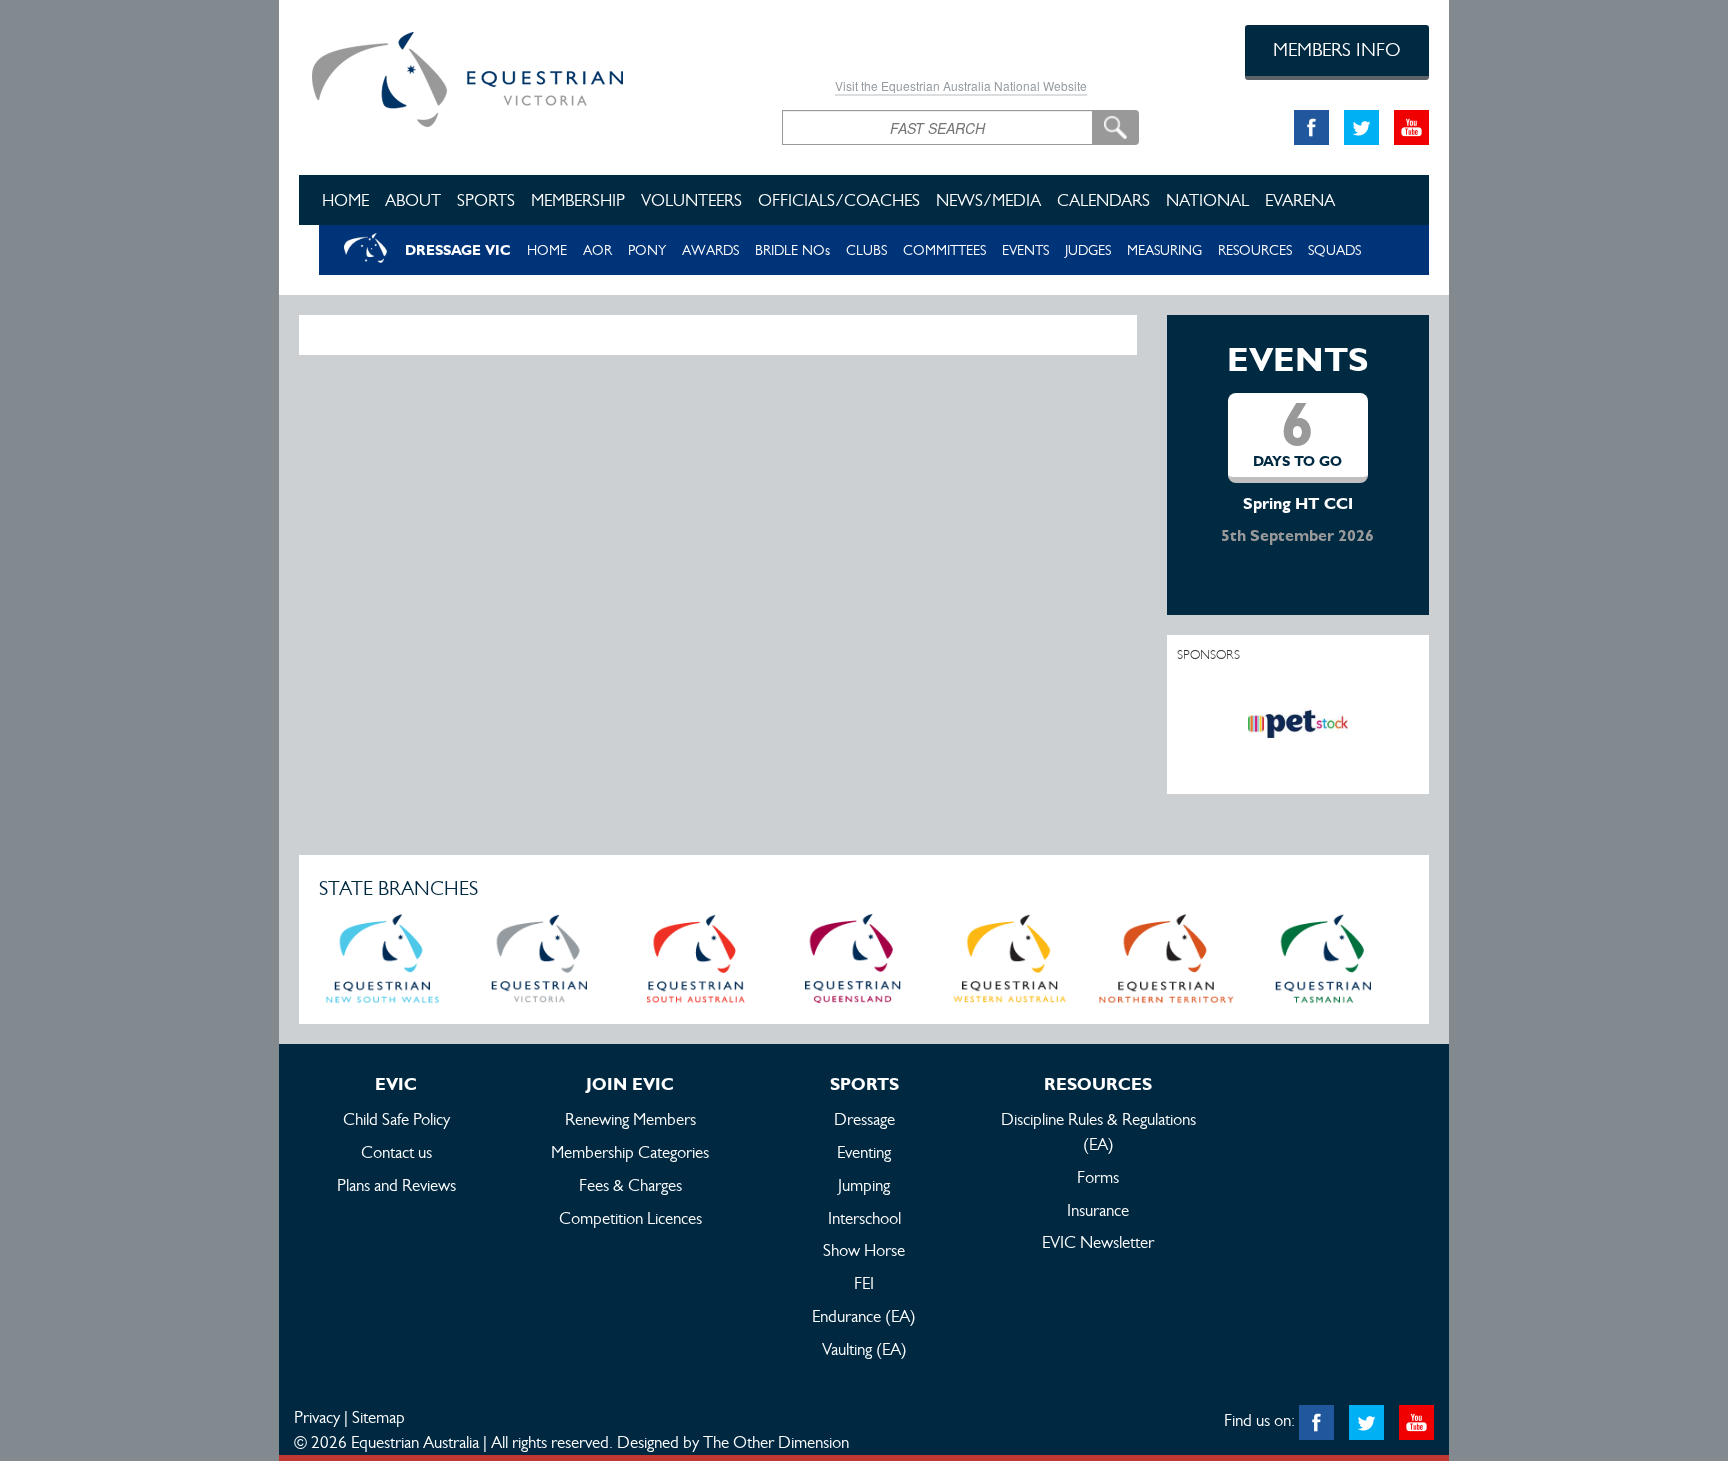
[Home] (525, 76)
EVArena (1300, 200)
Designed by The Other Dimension (733, 1442)
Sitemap (378, 1417)
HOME (547, 250)
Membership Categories (630, 1152)
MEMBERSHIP (578, 200)
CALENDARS (1103, 200)
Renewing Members (630, 1119)
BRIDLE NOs (792, 250)
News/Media (988, 200)
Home (345, 200)
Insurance (1098, 1210)
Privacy (317, 1417)
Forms (1098, 1177)
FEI (864, 1283)
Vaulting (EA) (864, 1349)
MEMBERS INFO (1337, 49)
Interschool (864, 1218)
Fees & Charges (630, 1185)
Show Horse (864, 1250)
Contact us (396, 1152)
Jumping (864, 1185)
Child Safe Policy (396, 1119)
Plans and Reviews (396, 1185)
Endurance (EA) (864, 1316)
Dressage (864, 1119)
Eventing (864, 1152)
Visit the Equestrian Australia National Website (961, 85)
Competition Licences (630, 1218)
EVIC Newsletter (1098, 1242)
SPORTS (486, 200)
